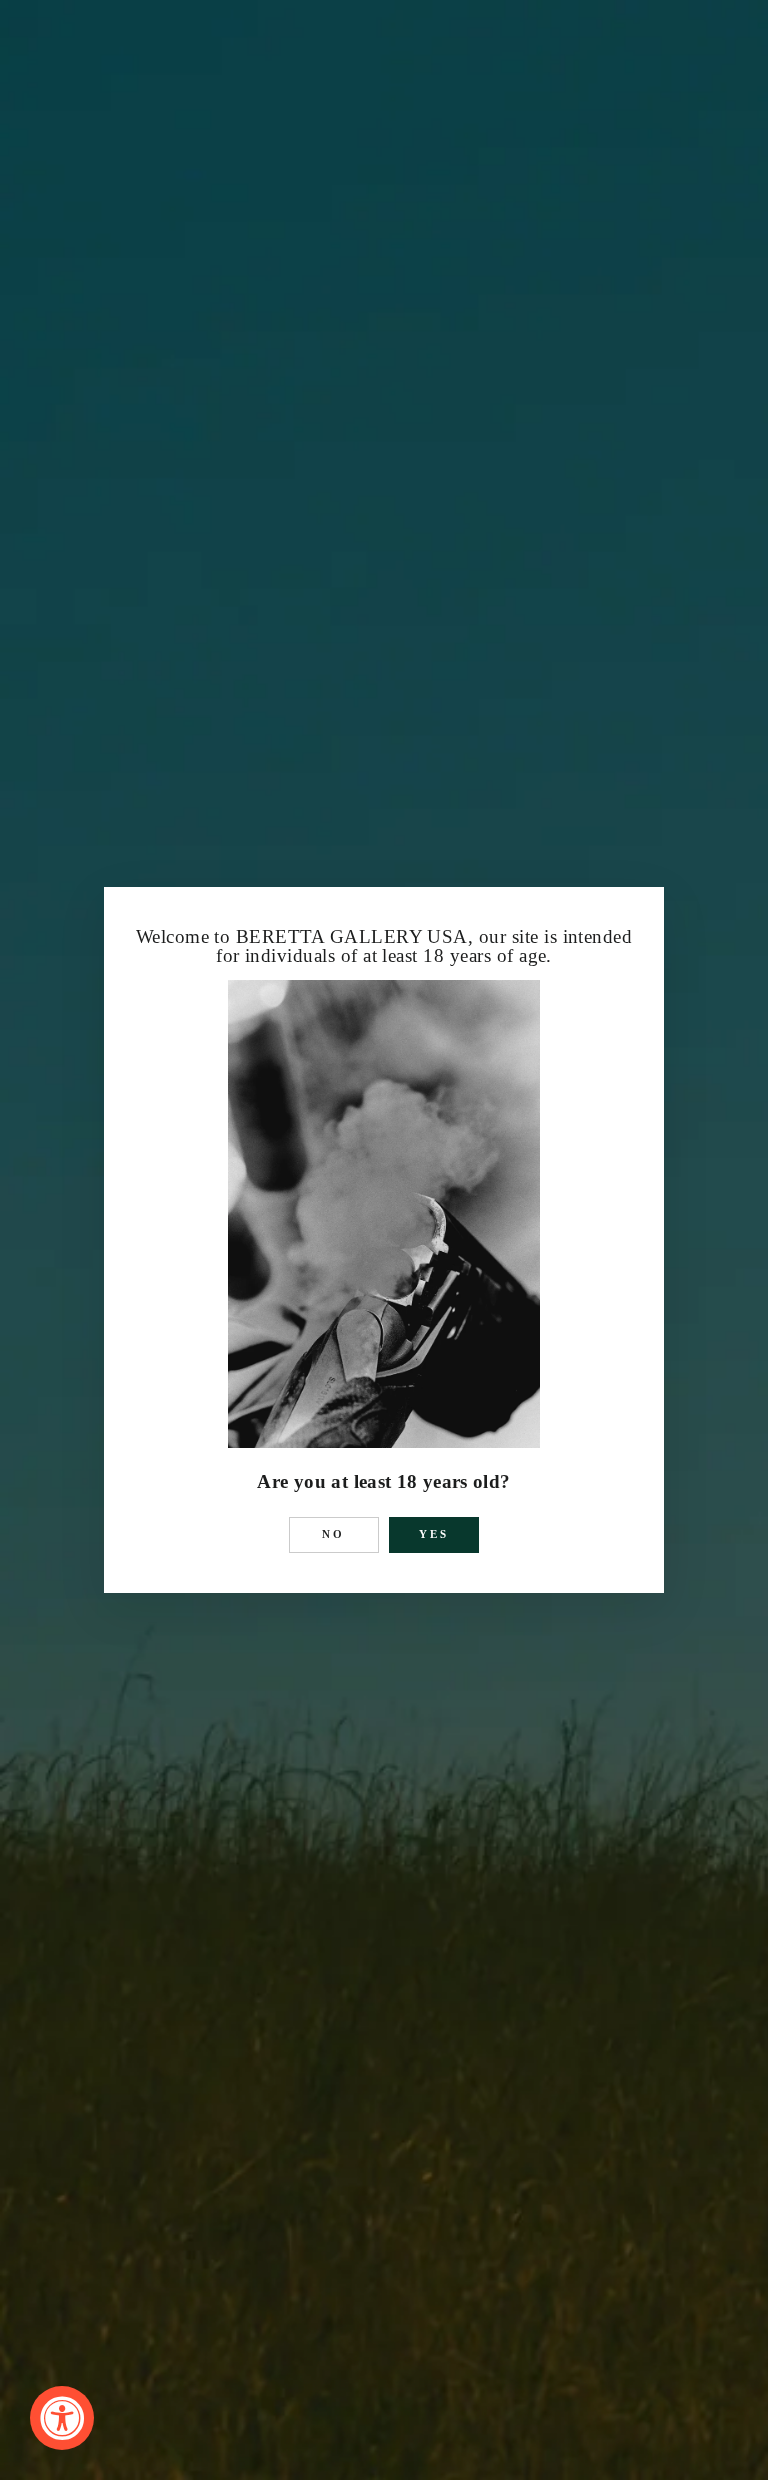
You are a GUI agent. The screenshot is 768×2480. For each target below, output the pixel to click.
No (334, 1534)
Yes (434, 1534)
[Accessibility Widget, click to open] (62, 2418)
